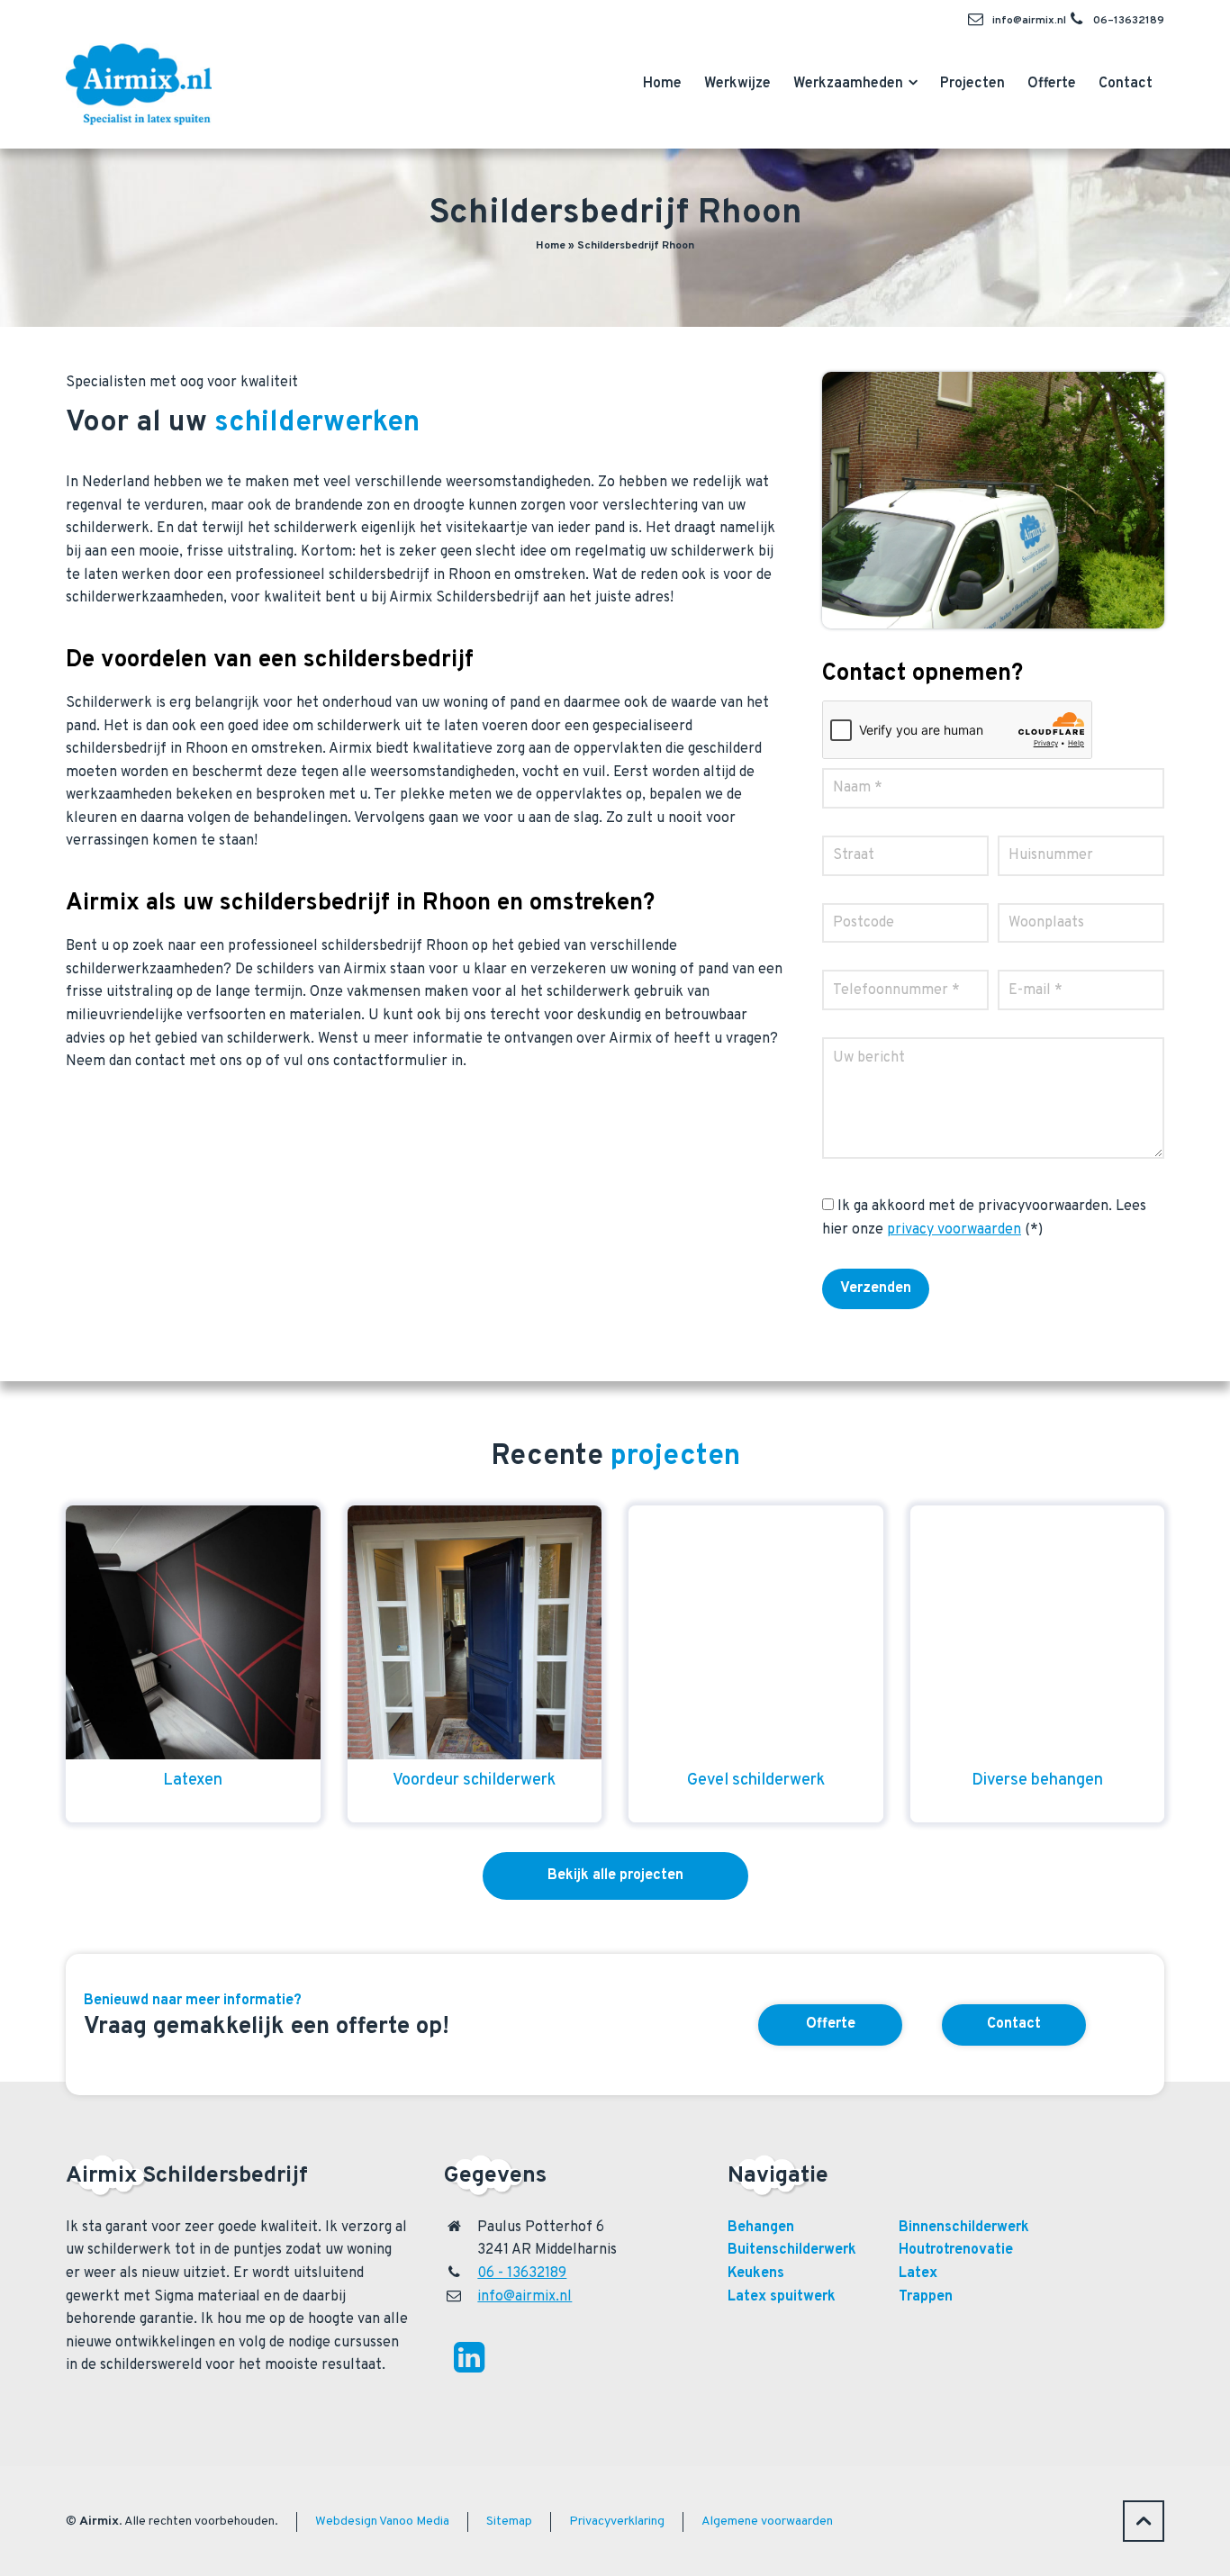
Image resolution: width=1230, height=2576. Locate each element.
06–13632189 (1129, 21)
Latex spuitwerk (782, 2297)
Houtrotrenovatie (956, 2250)
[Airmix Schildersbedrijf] (139, 80)
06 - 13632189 (522, 2273)
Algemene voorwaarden (767, 2522)
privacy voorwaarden (954, 1230)
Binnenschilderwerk (964, 2228)
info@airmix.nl (1029, 21)
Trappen (926, 2297)
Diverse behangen (1037, 1781)
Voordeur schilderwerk (474, 1781)
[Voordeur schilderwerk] (475, 1633)
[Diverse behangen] (1038, 1633)
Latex (918, 2273)
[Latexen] (193, 1633)
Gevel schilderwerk (756, 1781)
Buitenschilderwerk (792, 2250)
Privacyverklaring (617, 2522)
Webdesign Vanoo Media (382, 2522)
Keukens (756, 2273)
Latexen (193, 1781)
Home (551, 246)
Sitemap (509, 2522)
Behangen (761, 2228)
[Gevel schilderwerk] (756, 1633)
